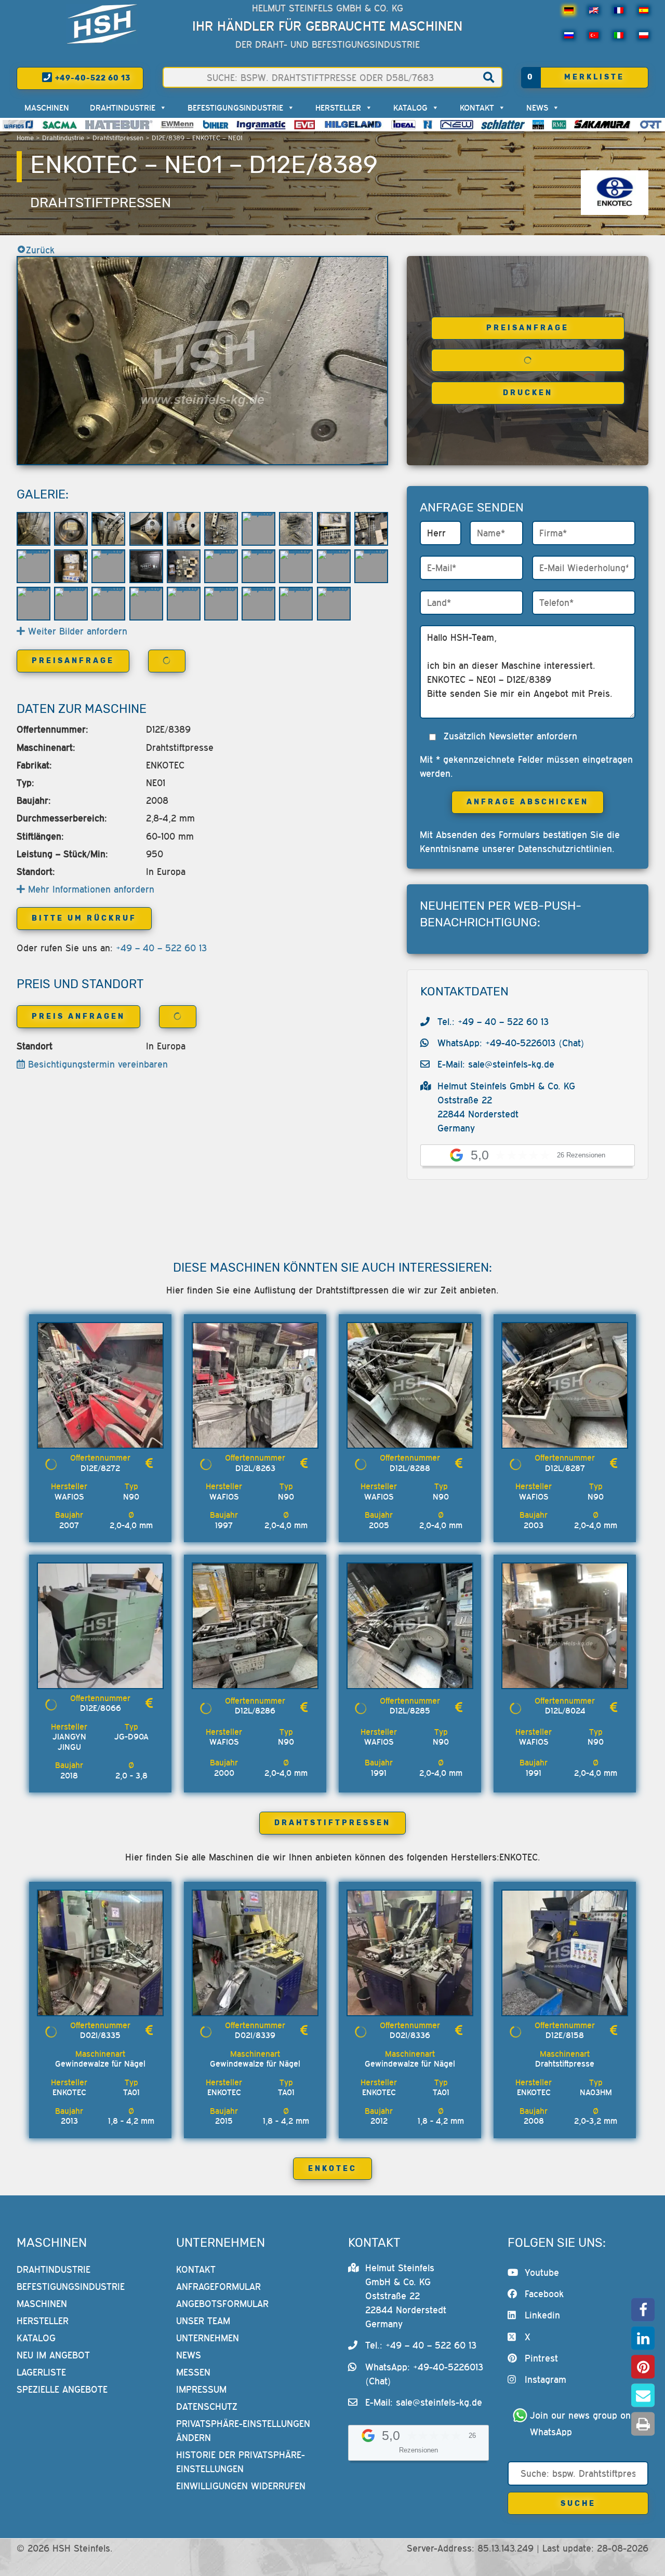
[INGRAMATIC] (261, 125)
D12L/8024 (565, 1710)
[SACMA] (59, 125)
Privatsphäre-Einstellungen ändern (243, 2431)
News (537, 107)
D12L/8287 (565, 1468)
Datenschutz (207, 2406)
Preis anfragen (78, 1016)
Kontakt (477, 107)
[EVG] (304, 125)
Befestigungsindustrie (235, 107)
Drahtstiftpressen (118, 138)
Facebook (544, 2294)
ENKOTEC (332, 2169)
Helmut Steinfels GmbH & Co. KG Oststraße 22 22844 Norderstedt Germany (406, 2296)
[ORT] (651, 125)
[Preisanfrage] (149, 1463)
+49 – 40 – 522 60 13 (161, 948)
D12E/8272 (100, 1468)
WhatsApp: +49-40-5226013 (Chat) (511, 1043)
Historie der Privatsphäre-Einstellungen (241, 2462)
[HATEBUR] (119, 125)
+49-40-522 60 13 (92, 78)
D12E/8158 (565, 2035)
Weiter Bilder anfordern (76, 631)
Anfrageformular (218, 2287)
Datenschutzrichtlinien (565, 849)
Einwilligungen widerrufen (241, 2486)
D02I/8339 (255, 2035)
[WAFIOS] (18, 125)
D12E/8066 (101, 1708)
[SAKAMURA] (603, 125)
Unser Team (203, 2321)
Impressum (201, 2389)
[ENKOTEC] (615, 193)
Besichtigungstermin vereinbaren (96, 1064)
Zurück (40, 250)
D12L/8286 (255, 1710)
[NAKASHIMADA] (457, 125)
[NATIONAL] (428, 125)
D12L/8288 (410, 1468)
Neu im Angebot (53, 2355)
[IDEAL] (403, 125)
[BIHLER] (216, 125)
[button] (643, 2310)
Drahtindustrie (63, 138)
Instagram (546, 2380)
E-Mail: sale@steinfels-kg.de (496, 1064)
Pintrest (541, 2359)
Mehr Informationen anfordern (90, 889)
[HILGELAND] (353, 125)
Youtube (542, 2272)
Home (25, 138)
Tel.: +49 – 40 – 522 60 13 (493, 1022)
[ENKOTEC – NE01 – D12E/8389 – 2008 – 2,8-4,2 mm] (202, 361)
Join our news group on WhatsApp (582, 2424)
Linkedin (542, 2316)
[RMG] (559, 125)
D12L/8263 (255, 1468)
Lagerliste (41, 2372)
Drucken (528, 393)
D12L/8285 (410, 1710)
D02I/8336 (410, 2035)
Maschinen (47, 107)
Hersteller (338, 107)
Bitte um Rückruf (84, 918)
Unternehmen (208, 2338)
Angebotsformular (222, 2304)
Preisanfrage (528, 328)
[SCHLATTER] (503, 125)
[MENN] (178, 125)
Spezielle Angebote (62, 2389)
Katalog (410, 107)
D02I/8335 (100, 2035)
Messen (193, 2372)
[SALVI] (538, 125)
